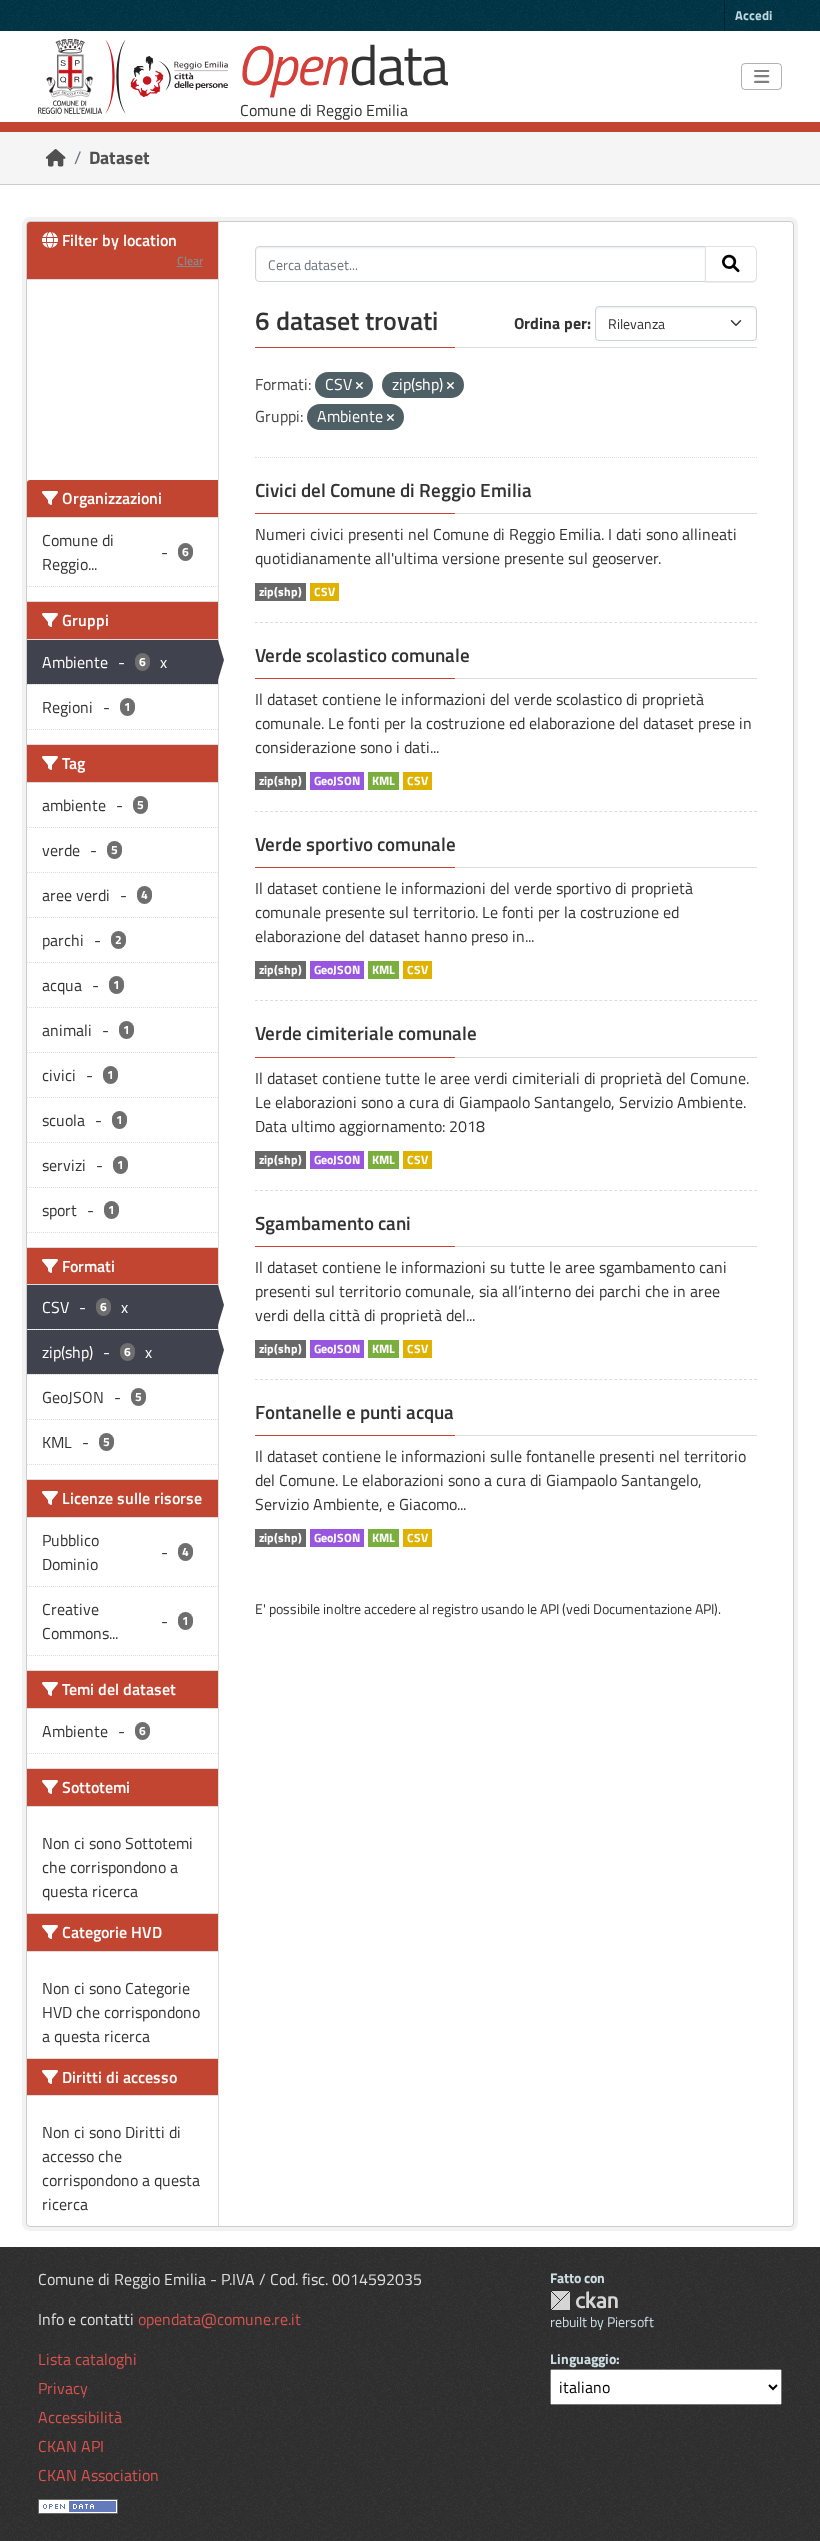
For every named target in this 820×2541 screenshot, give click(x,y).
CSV (324, 592)
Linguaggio (583, 2358)
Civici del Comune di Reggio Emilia (393, 490)
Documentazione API (653, 1608)
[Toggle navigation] (761, 77)
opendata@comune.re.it (219, 2319)
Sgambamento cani (333, 1223)
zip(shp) (280, 592)
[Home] (56, 157)
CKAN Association (98, 2475)
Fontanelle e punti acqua (354, 1412)
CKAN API (71, 2446)
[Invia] (731, 264)
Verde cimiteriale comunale (366, 1033)
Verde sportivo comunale (355, 844)
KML (383, 781)
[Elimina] (359, 386)
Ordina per (550, 323)
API (549, 1608)
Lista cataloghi (87, 2359)
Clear (190, 260)
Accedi (753, 15)
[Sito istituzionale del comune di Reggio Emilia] (133, 76)
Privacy (63, 2388)
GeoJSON (337, 781)
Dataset (119, 157)
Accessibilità (80, 2417)
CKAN (584, 2300)
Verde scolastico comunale (362, 655)
